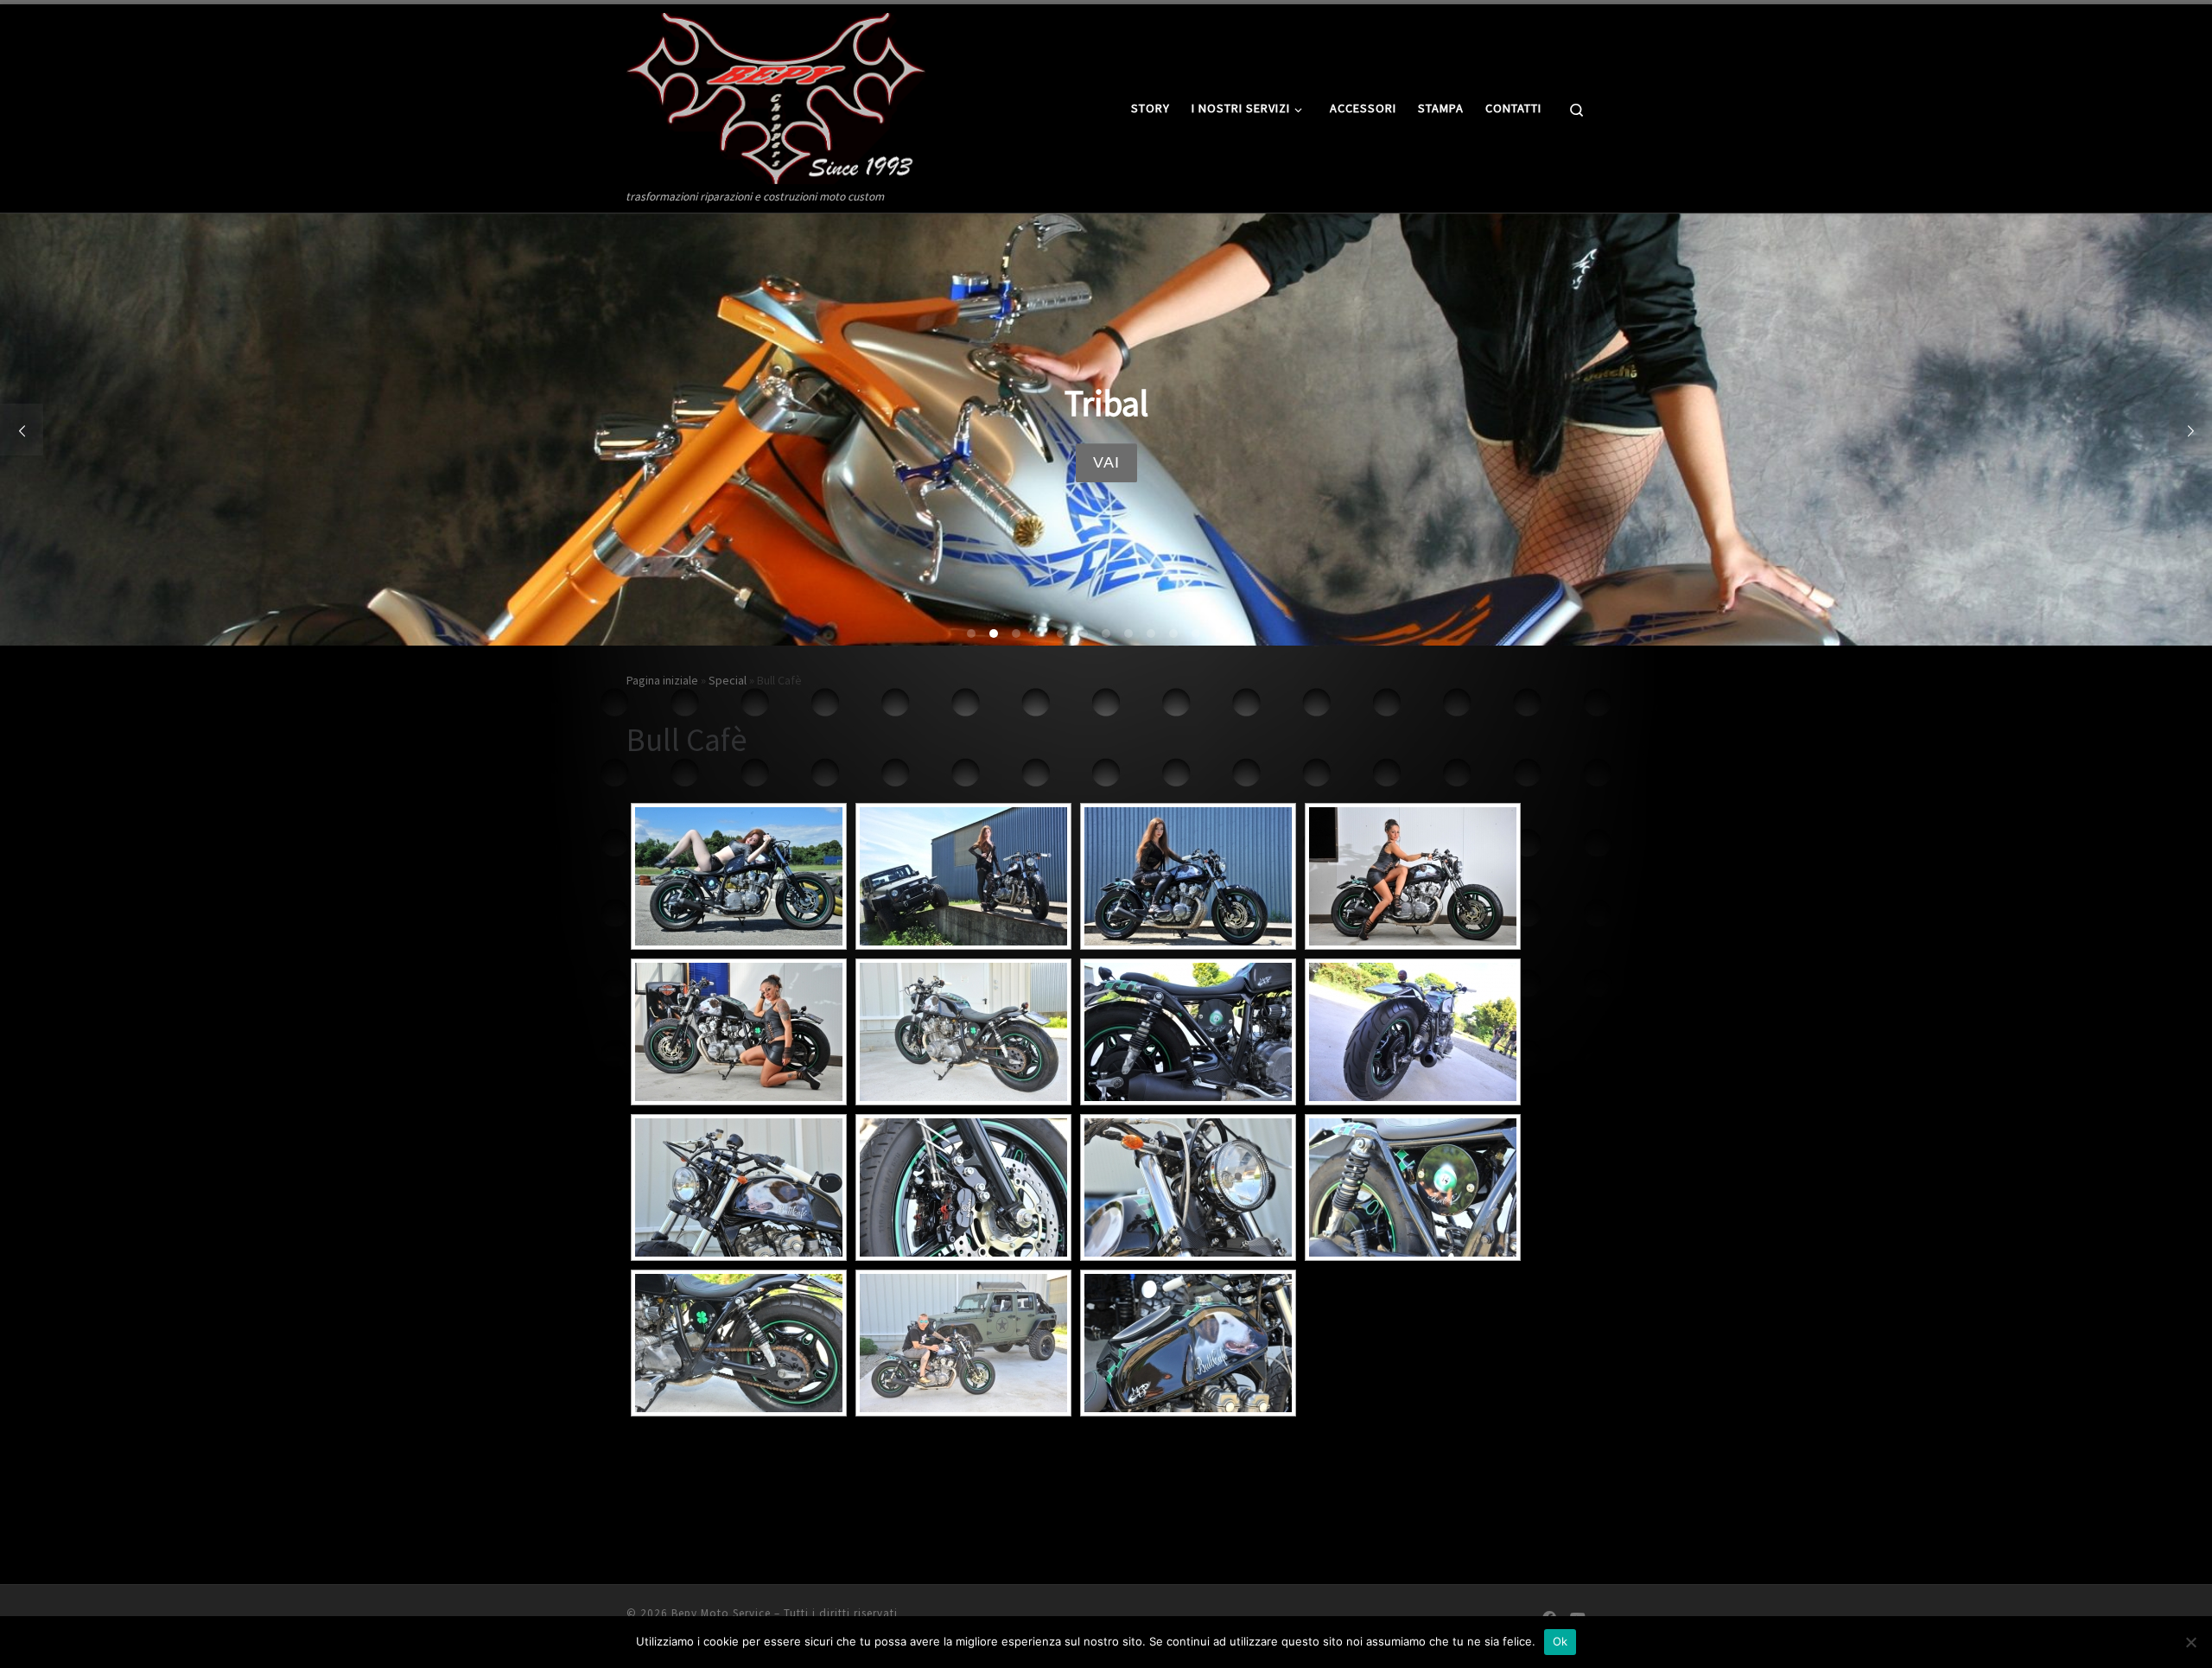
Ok (1560, 1641)
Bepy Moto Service (721, 1613)
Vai (1106, 462)
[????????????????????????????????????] (1413, 876)
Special (728, 680)
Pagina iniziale (662, 680)
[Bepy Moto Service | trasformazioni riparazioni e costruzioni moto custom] (776, 95)
